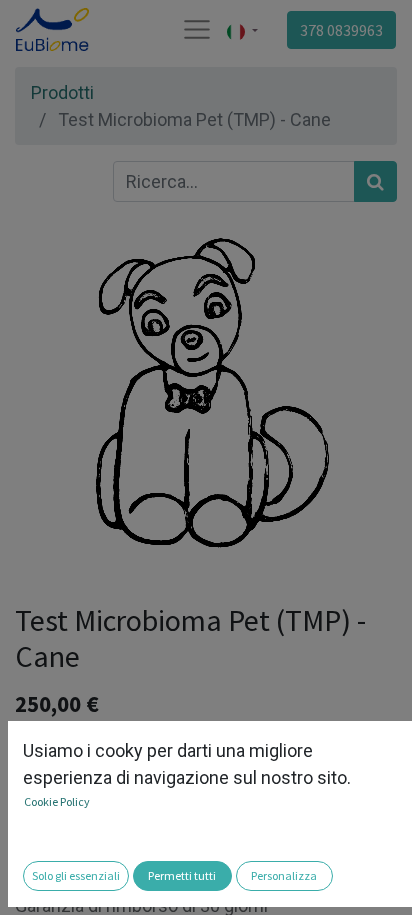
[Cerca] (375, 181)
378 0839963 (341, 30)
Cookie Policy (57, 801)
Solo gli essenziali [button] (76, 875)
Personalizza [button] (284, 875)
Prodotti (62, 92)
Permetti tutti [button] (182, 875)
